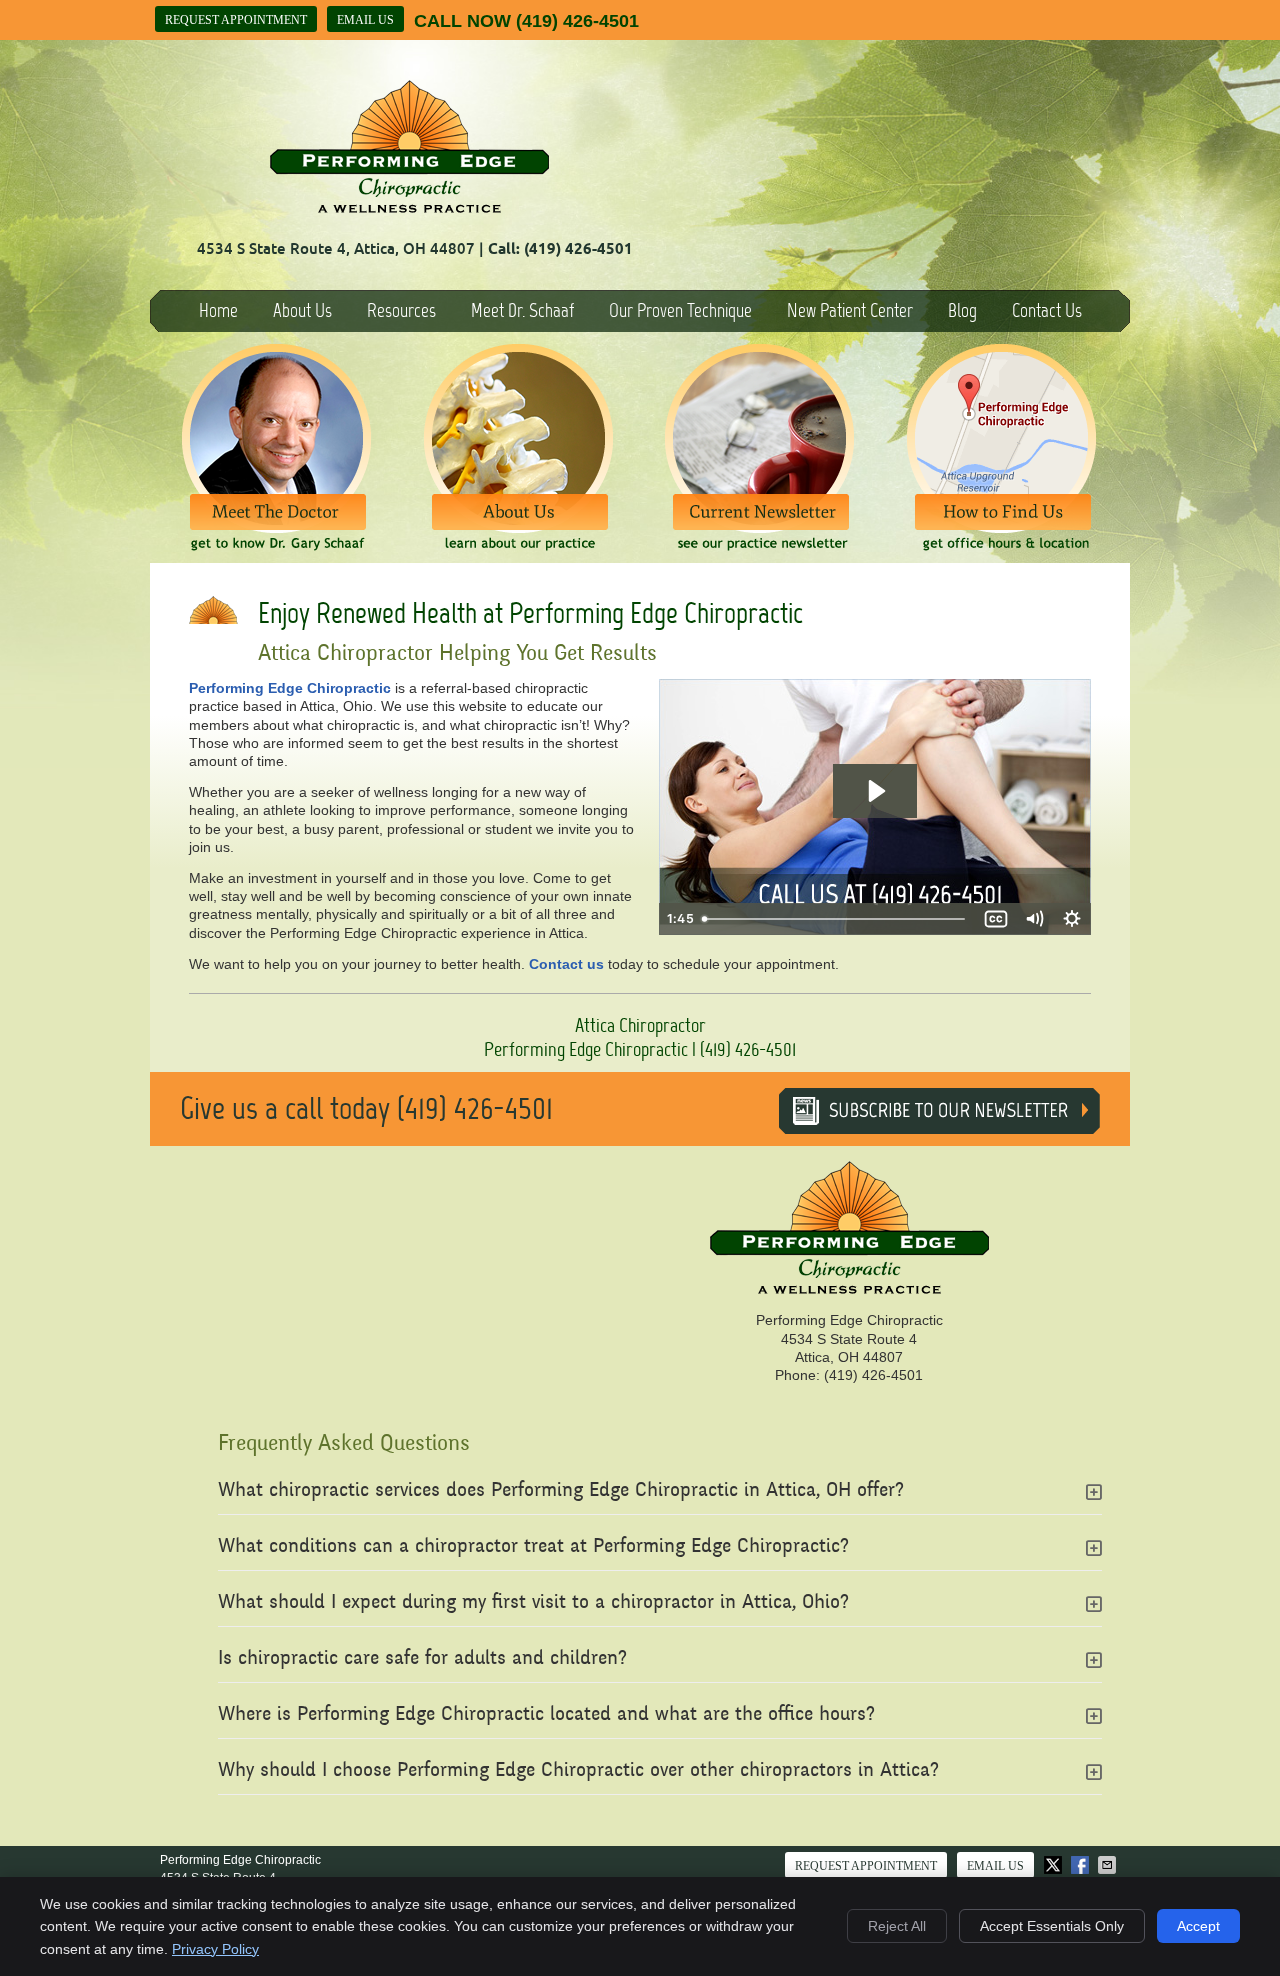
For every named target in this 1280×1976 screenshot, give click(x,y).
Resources (401, 310)
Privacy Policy (215, 1949)
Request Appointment (236, 20)
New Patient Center (850, 310)
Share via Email (1109, 1865)
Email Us (365, 20)
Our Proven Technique (680, 310)
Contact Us (1047, 310)
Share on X (1055, 1865)
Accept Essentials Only (1052, 1926)
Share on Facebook (1082, 1865)
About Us (302, 310)
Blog (962, 310)
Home (218, 310)
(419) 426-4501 (577, 21)
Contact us (566, 964)
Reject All (897, 1926)
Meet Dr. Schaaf (522, 310)
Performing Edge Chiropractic (290, 688)
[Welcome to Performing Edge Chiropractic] (409, 208)
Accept (1198, 1926)
